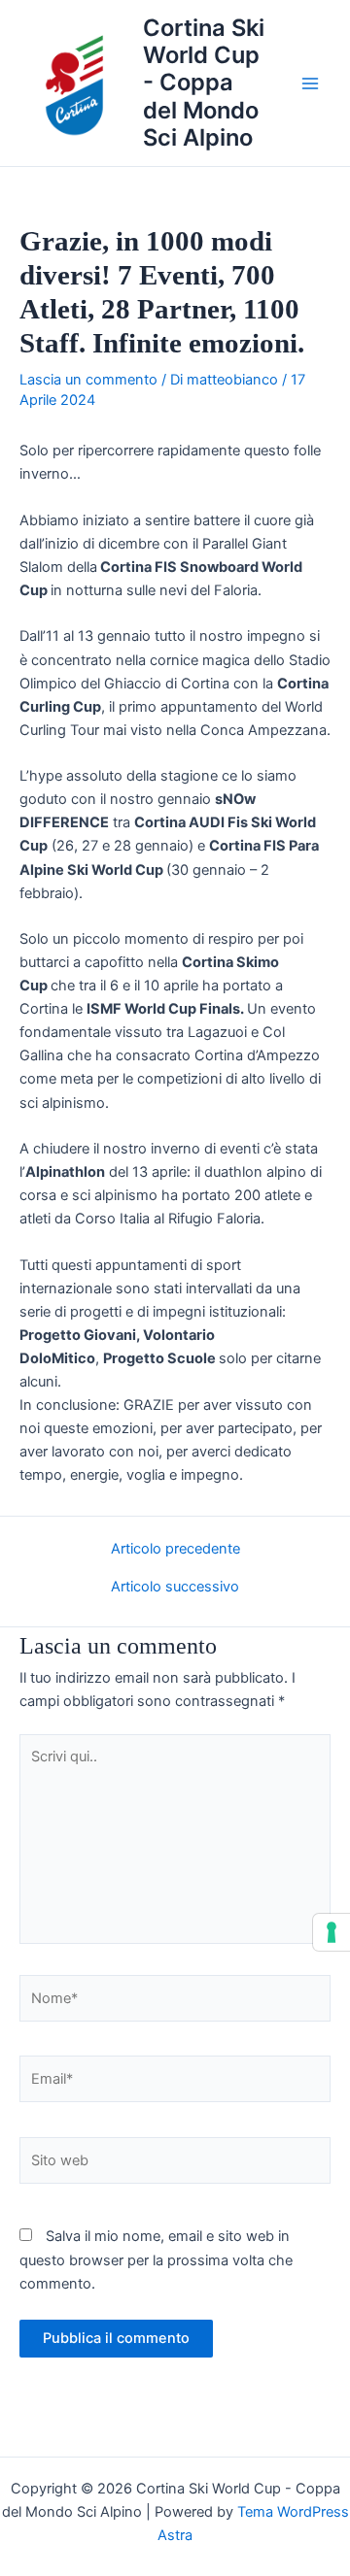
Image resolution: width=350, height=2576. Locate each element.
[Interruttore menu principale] (310, 84)
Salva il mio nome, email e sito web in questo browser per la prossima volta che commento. (156, 2259)
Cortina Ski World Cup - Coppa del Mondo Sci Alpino (204, 83)
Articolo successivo (175, 1587)
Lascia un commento (88, 380)
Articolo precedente (175, 1549)
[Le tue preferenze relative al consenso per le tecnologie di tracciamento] (332, 1932)
